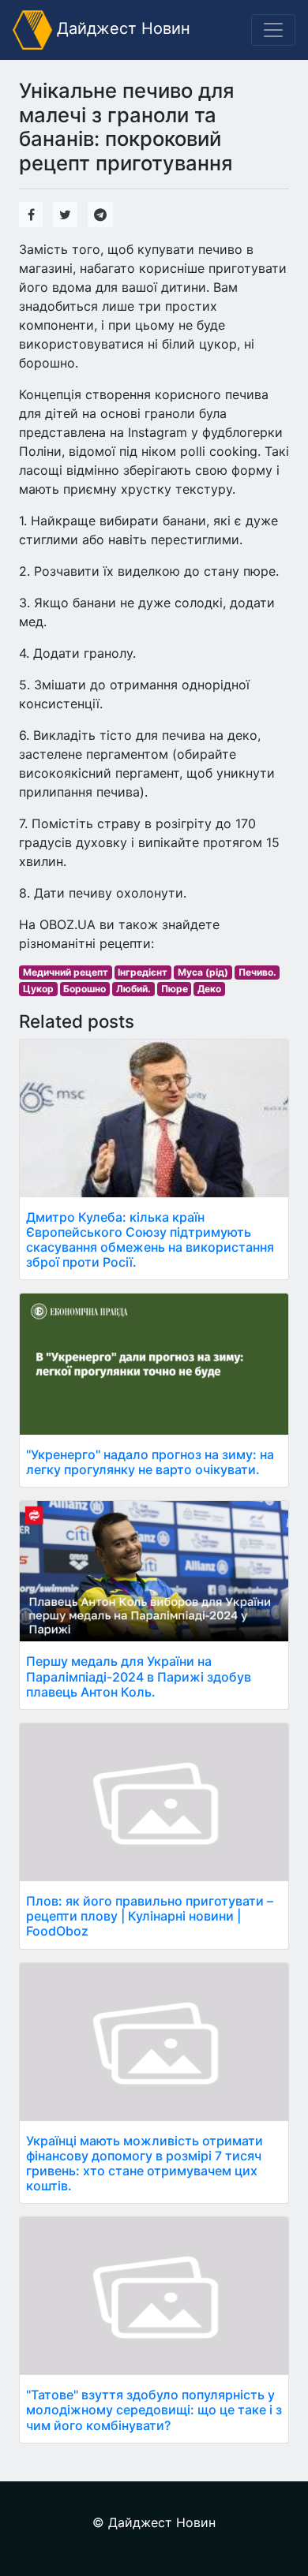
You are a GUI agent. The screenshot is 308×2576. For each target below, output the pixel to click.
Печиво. (257, 972)
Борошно (85, 989)
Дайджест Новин (121, 28)
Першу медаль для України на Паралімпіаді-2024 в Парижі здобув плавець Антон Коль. (139, 1676)
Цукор (38, 989)
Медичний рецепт (66, 972)
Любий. (133, 989)
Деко (209, 989)
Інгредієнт (143, 972)
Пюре (175, 989)
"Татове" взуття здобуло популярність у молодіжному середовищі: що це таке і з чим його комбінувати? (154, 2410)
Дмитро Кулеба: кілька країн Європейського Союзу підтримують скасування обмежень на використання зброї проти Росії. (150, 1240)
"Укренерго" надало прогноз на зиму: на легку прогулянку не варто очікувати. (150, 1462)
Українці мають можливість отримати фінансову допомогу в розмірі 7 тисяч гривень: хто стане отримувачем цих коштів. (145, 2163)
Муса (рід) (203, 972)
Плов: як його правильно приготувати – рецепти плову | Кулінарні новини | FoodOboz (150, 1916)
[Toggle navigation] (273, 30)
